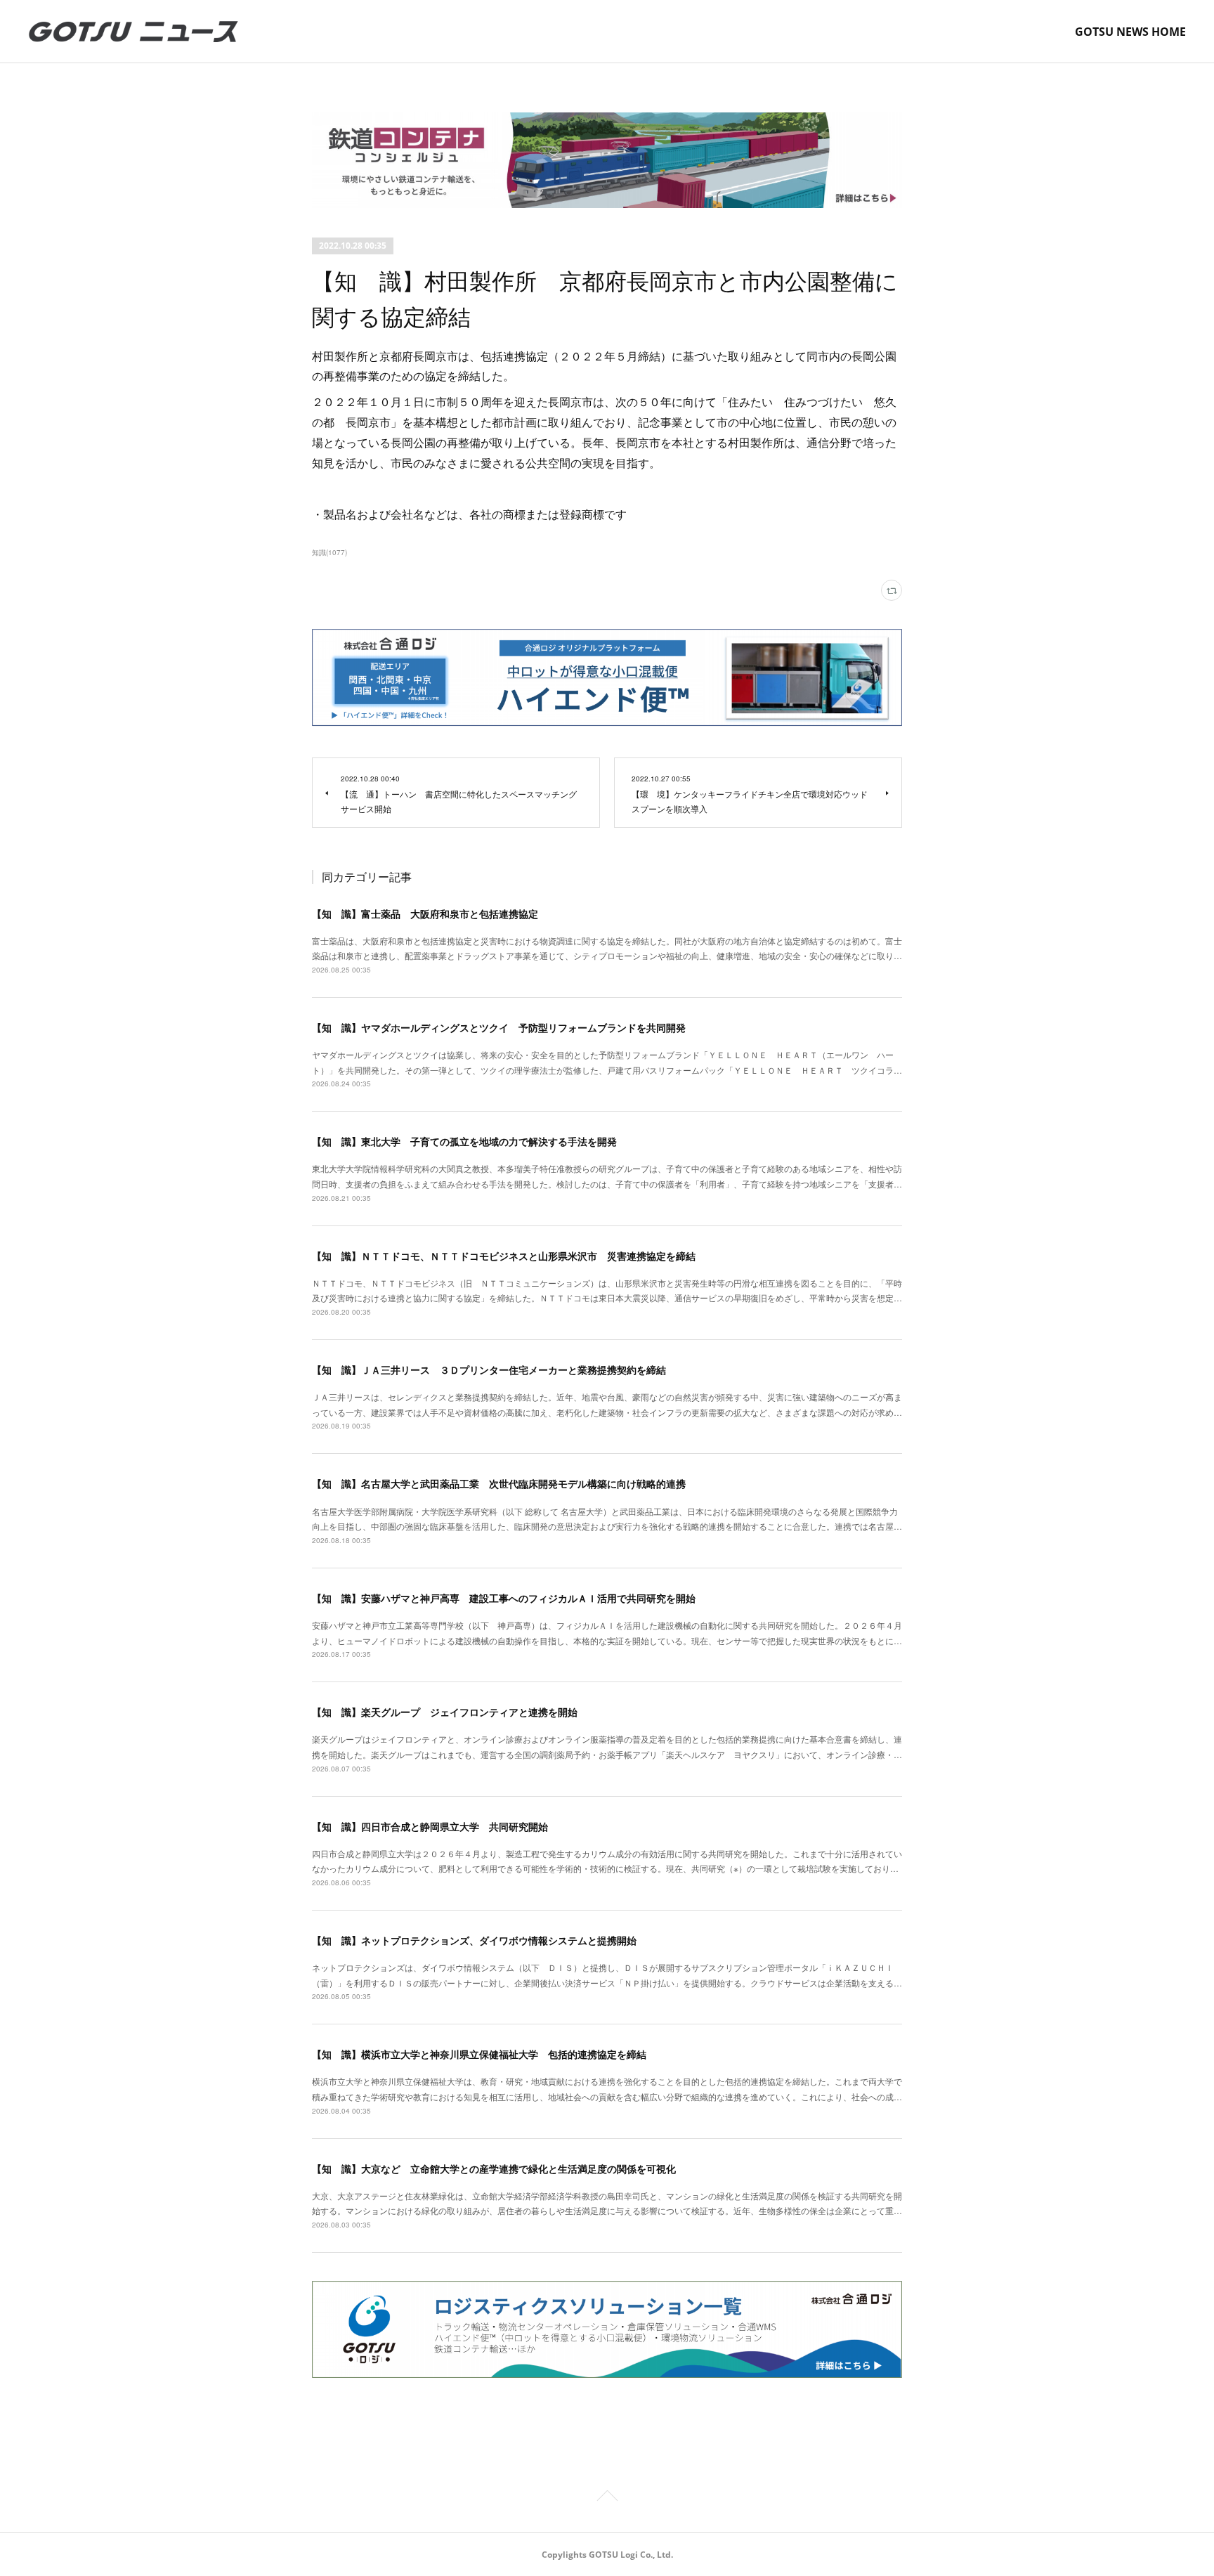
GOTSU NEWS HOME (1130, 32)
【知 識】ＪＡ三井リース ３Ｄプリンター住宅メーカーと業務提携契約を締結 (489, 1370)
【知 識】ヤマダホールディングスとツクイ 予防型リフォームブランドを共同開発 (499, 1027)
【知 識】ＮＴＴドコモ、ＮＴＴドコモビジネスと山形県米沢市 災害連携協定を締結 (504, 1256)
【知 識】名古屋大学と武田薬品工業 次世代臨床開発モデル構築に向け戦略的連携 (499, 1483)
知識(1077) (329, 552)
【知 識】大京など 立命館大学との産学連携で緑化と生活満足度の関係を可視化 (494, 2168)
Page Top (607, 2498)
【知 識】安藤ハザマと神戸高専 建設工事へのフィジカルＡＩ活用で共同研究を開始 (504, 1598)
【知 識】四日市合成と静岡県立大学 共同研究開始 (430, 1826)
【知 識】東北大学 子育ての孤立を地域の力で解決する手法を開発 (464, 1141)
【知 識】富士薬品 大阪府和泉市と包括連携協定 (425, 913)
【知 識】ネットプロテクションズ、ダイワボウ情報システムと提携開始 (474, 1940)
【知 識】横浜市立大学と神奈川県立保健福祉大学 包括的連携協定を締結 (479, 2054)
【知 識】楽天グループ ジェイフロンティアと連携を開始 (445, 1712)
